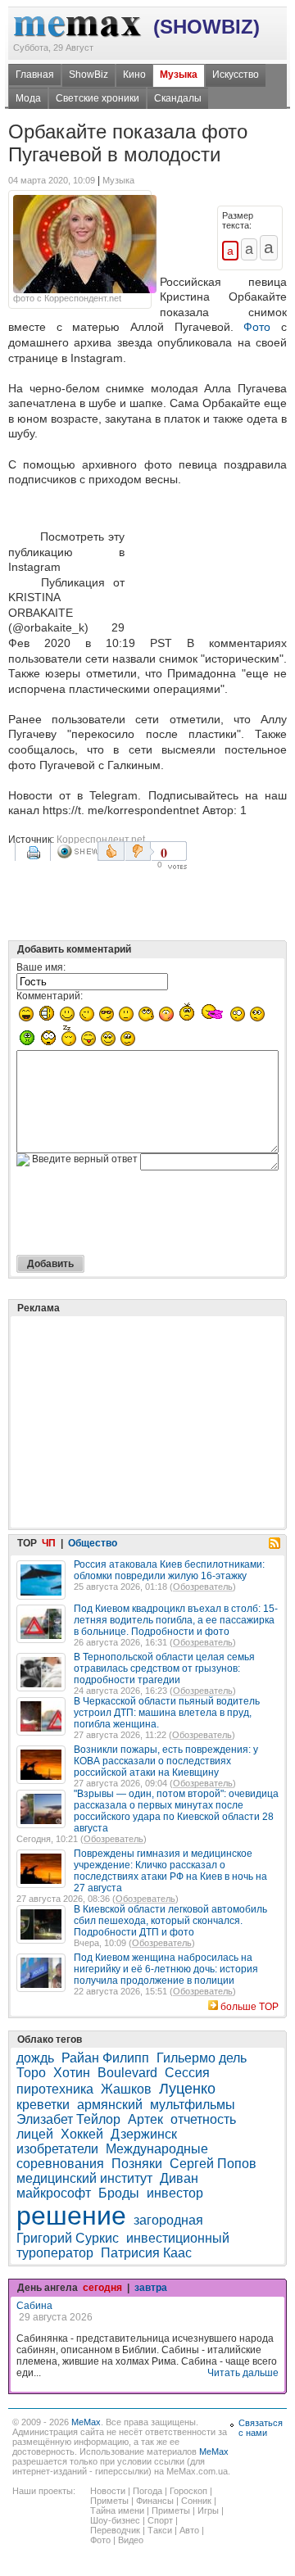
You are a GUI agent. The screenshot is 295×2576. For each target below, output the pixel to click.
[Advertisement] (209, 563)
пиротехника (55, 2089)
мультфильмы (193, 2105)
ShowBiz (88, 75)
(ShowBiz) (206, 27)
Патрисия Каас (146, 2253)
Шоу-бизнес (115, 2520)
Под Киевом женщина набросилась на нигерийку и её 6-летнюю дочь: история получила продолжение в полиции (166, 1969)
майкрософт (54, 2193)
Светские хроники (98, 98)
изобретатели (57, 2149)
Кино (134, 75)
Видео (131, 2540)
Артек (145, 2119)
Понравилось (111, 851)
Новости (108, 2491)
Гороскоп (188, 2491)
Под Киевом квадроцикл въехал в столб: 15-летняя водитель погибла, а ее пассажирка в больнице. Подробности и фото (176, 1620)
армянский (110, 2105)
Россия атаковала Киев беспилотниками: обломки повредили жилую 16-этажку (169, 1570)
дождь (35, 2058)
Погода (147, 2491)
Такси (160, 2530)
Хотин (72, 2073)
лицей (35, 2134)
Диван (179, 2178)
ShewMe (77, 851)
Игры (208, 2510)
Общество (93, 1543)
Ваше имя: (41, 967)
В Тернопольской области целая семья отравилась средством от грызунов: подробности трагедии (164, 1668)
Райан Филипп (105, 2058)
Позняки (137, 2164)
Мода (28, 98)
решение (71, 2216)
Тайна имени (117, 2510)
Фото (257, 327)
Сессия (187, 2073)
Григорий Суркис (68, 2238)
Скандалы (178, 98)
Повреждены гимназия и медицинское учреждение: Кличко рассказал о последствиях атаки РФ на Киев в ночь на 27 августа (170, 1871)
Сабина (34, 2306)
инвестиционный (178, 2238)
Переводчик (115, 2530)
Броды (119, 2193)
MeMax (86, 2422)
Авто (189, 2530)
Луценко (187, 2089)
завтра (151, 2288)
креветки (43, 2105)
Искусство (236, 75)
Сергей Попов (213, 2164)
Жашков (126, 2089)
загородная (168, 2220)
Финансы (155, 2501)
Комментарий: (50, 996)
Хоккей (82, 2134)
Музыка (179, 75)
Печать (35, 858)
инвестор (175, 2193)
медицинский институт (84, 2178)
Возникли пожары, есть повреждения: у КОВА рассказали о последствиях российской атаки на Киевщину (166, 1761)
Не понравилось (139, 851)
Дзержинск (144, 2134)
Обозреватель (203, 1587)
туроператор (55, 2253)
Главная (35, 75)
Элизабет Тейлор (68, 2119)
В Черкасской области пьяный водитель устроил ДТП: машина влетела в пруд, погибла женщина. (167, 1713)
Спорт (160, 2520)
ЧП (49, 1543)
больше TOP (250, 2007)
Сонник (196, 2501)
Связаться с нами (261, 2428)
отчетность (203, 2119)
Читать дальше (243, 2373)
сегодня (102, 2288)
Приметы (109, 2501)
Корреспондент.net (101, 840)
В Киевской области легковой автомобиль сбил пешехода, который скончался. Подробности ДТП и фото (170, 1921)
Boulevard (127, 2073)
